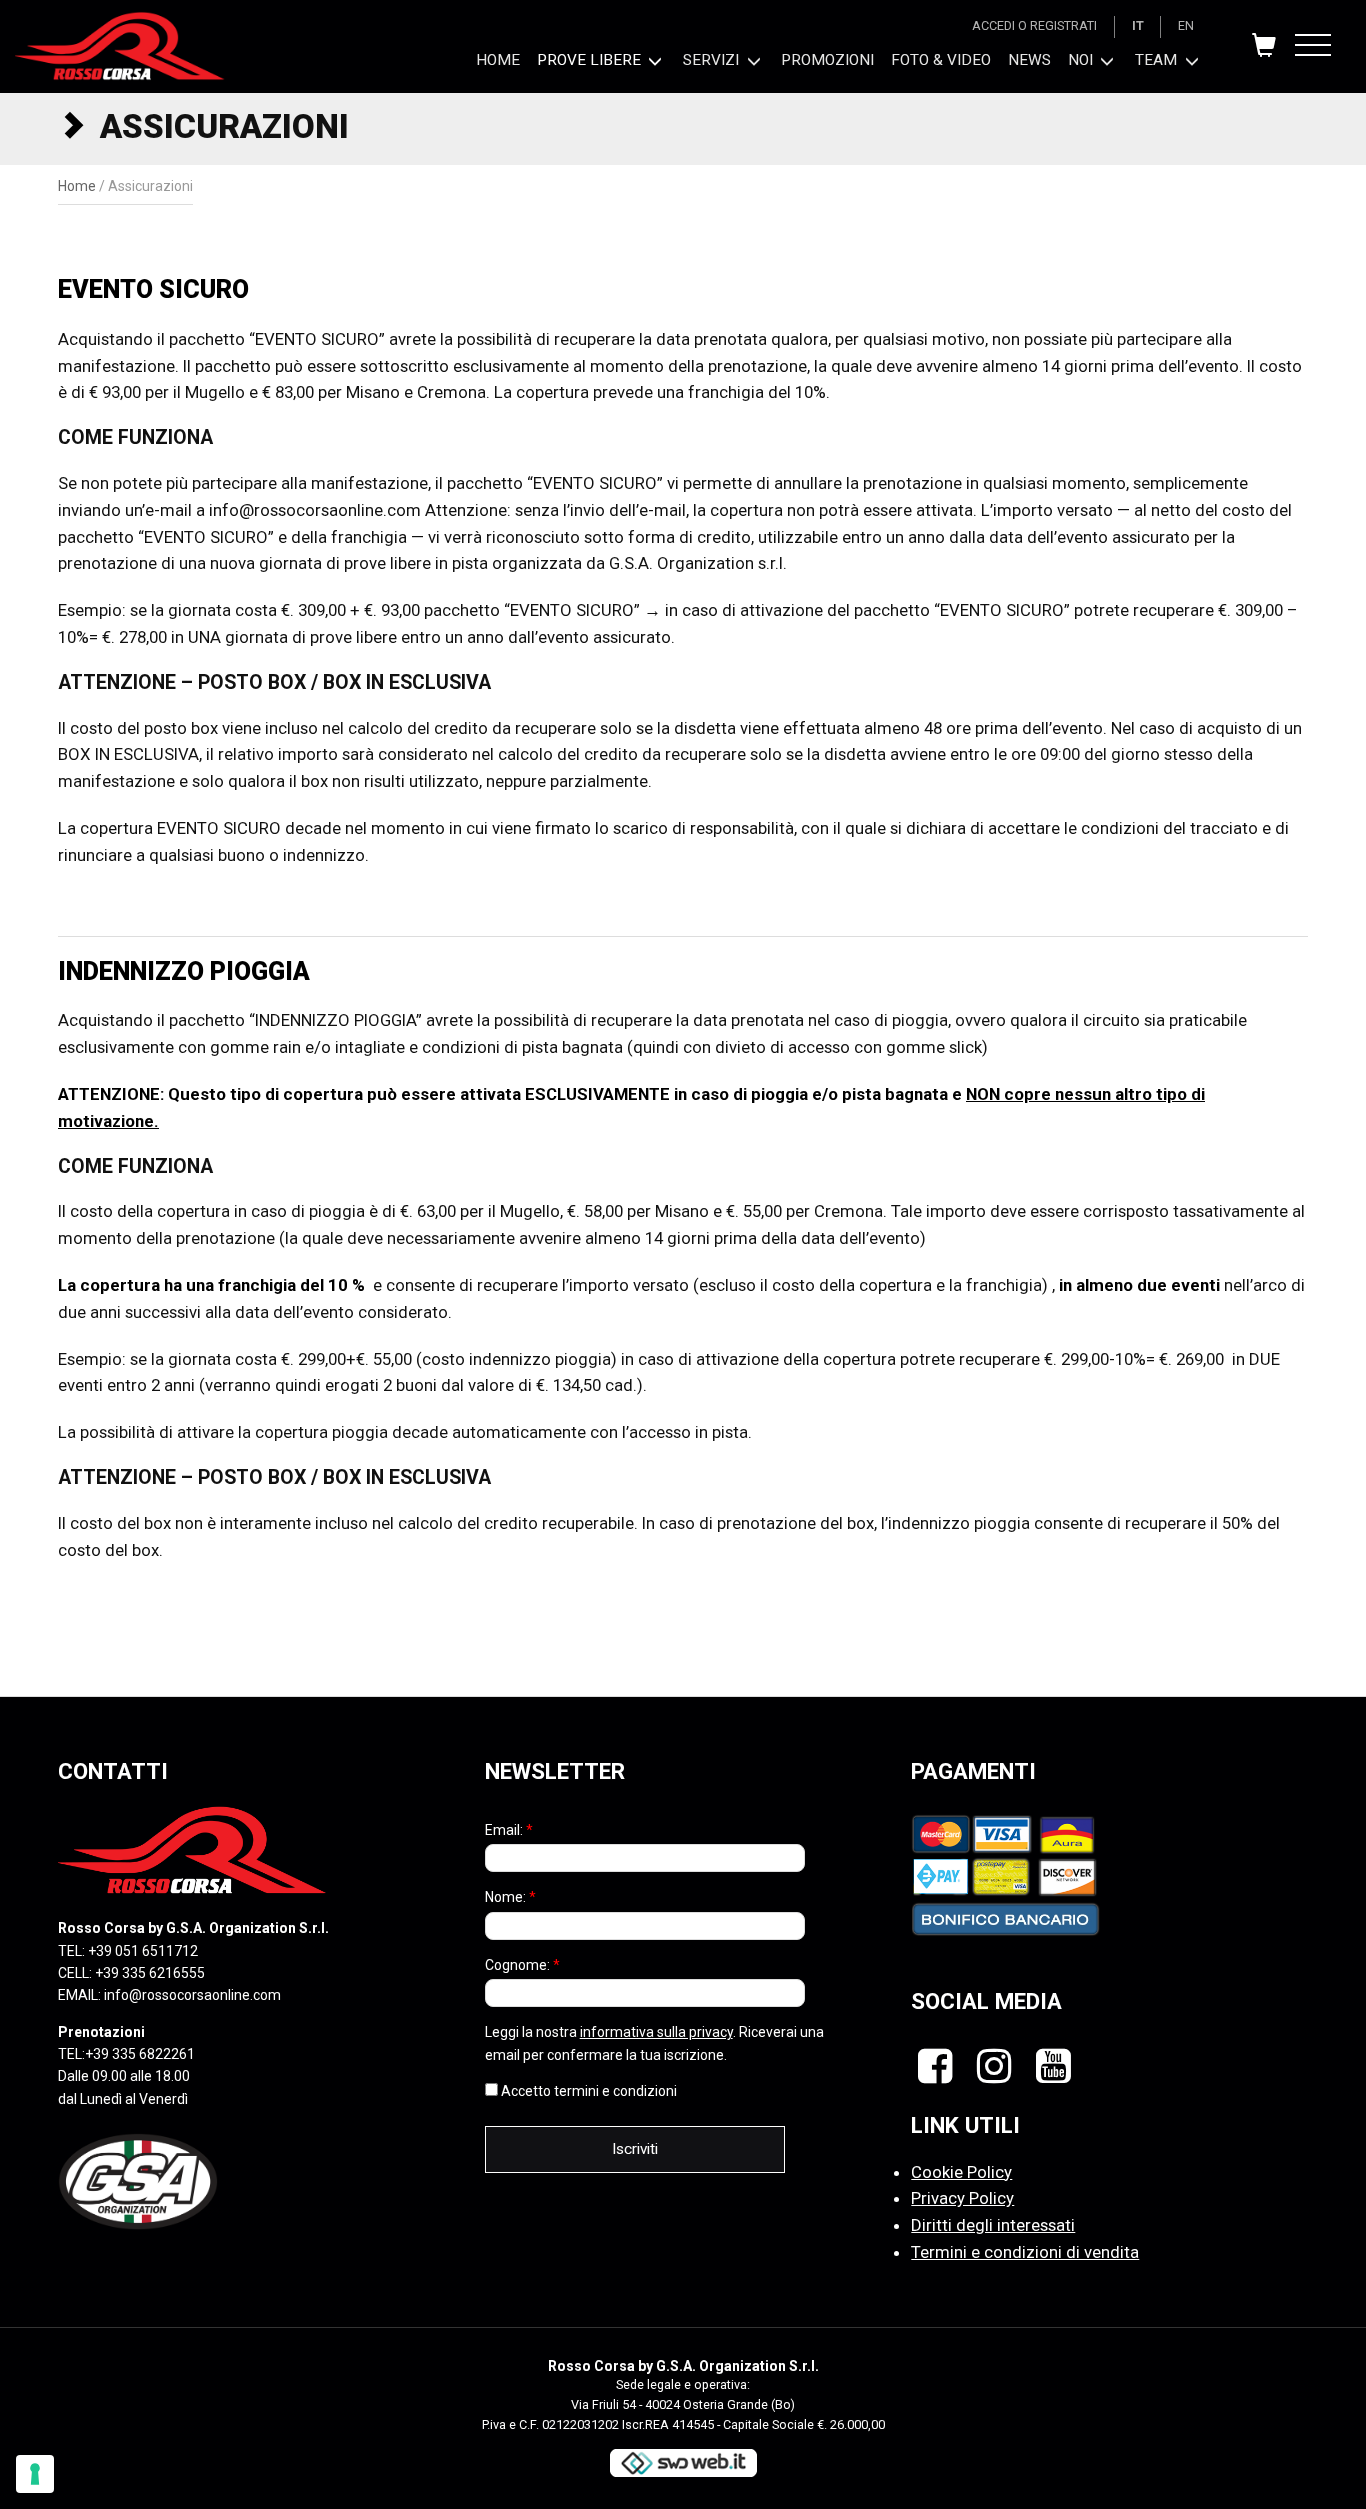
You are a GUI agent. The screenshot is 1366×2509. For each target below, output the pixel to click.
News (1029, 60)
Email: (509, 1830)
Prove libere (589, 60)
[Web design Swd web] (683, 2462)
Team (1156, 60)
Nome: (510, 1897)
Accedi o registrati (1034, 25)
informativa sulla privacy (656, 2032)
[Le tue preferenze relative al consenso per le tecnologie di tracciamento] (35, 2474)
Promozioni (827, 60)
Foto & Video (941, 60)
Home (498, 60)
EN (1186, 25)
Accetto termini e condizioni (587, 2091)
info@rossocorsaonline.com (192, 1995)
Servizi (711, 60)
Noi (1080, 60)
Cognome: (522, 1965)
